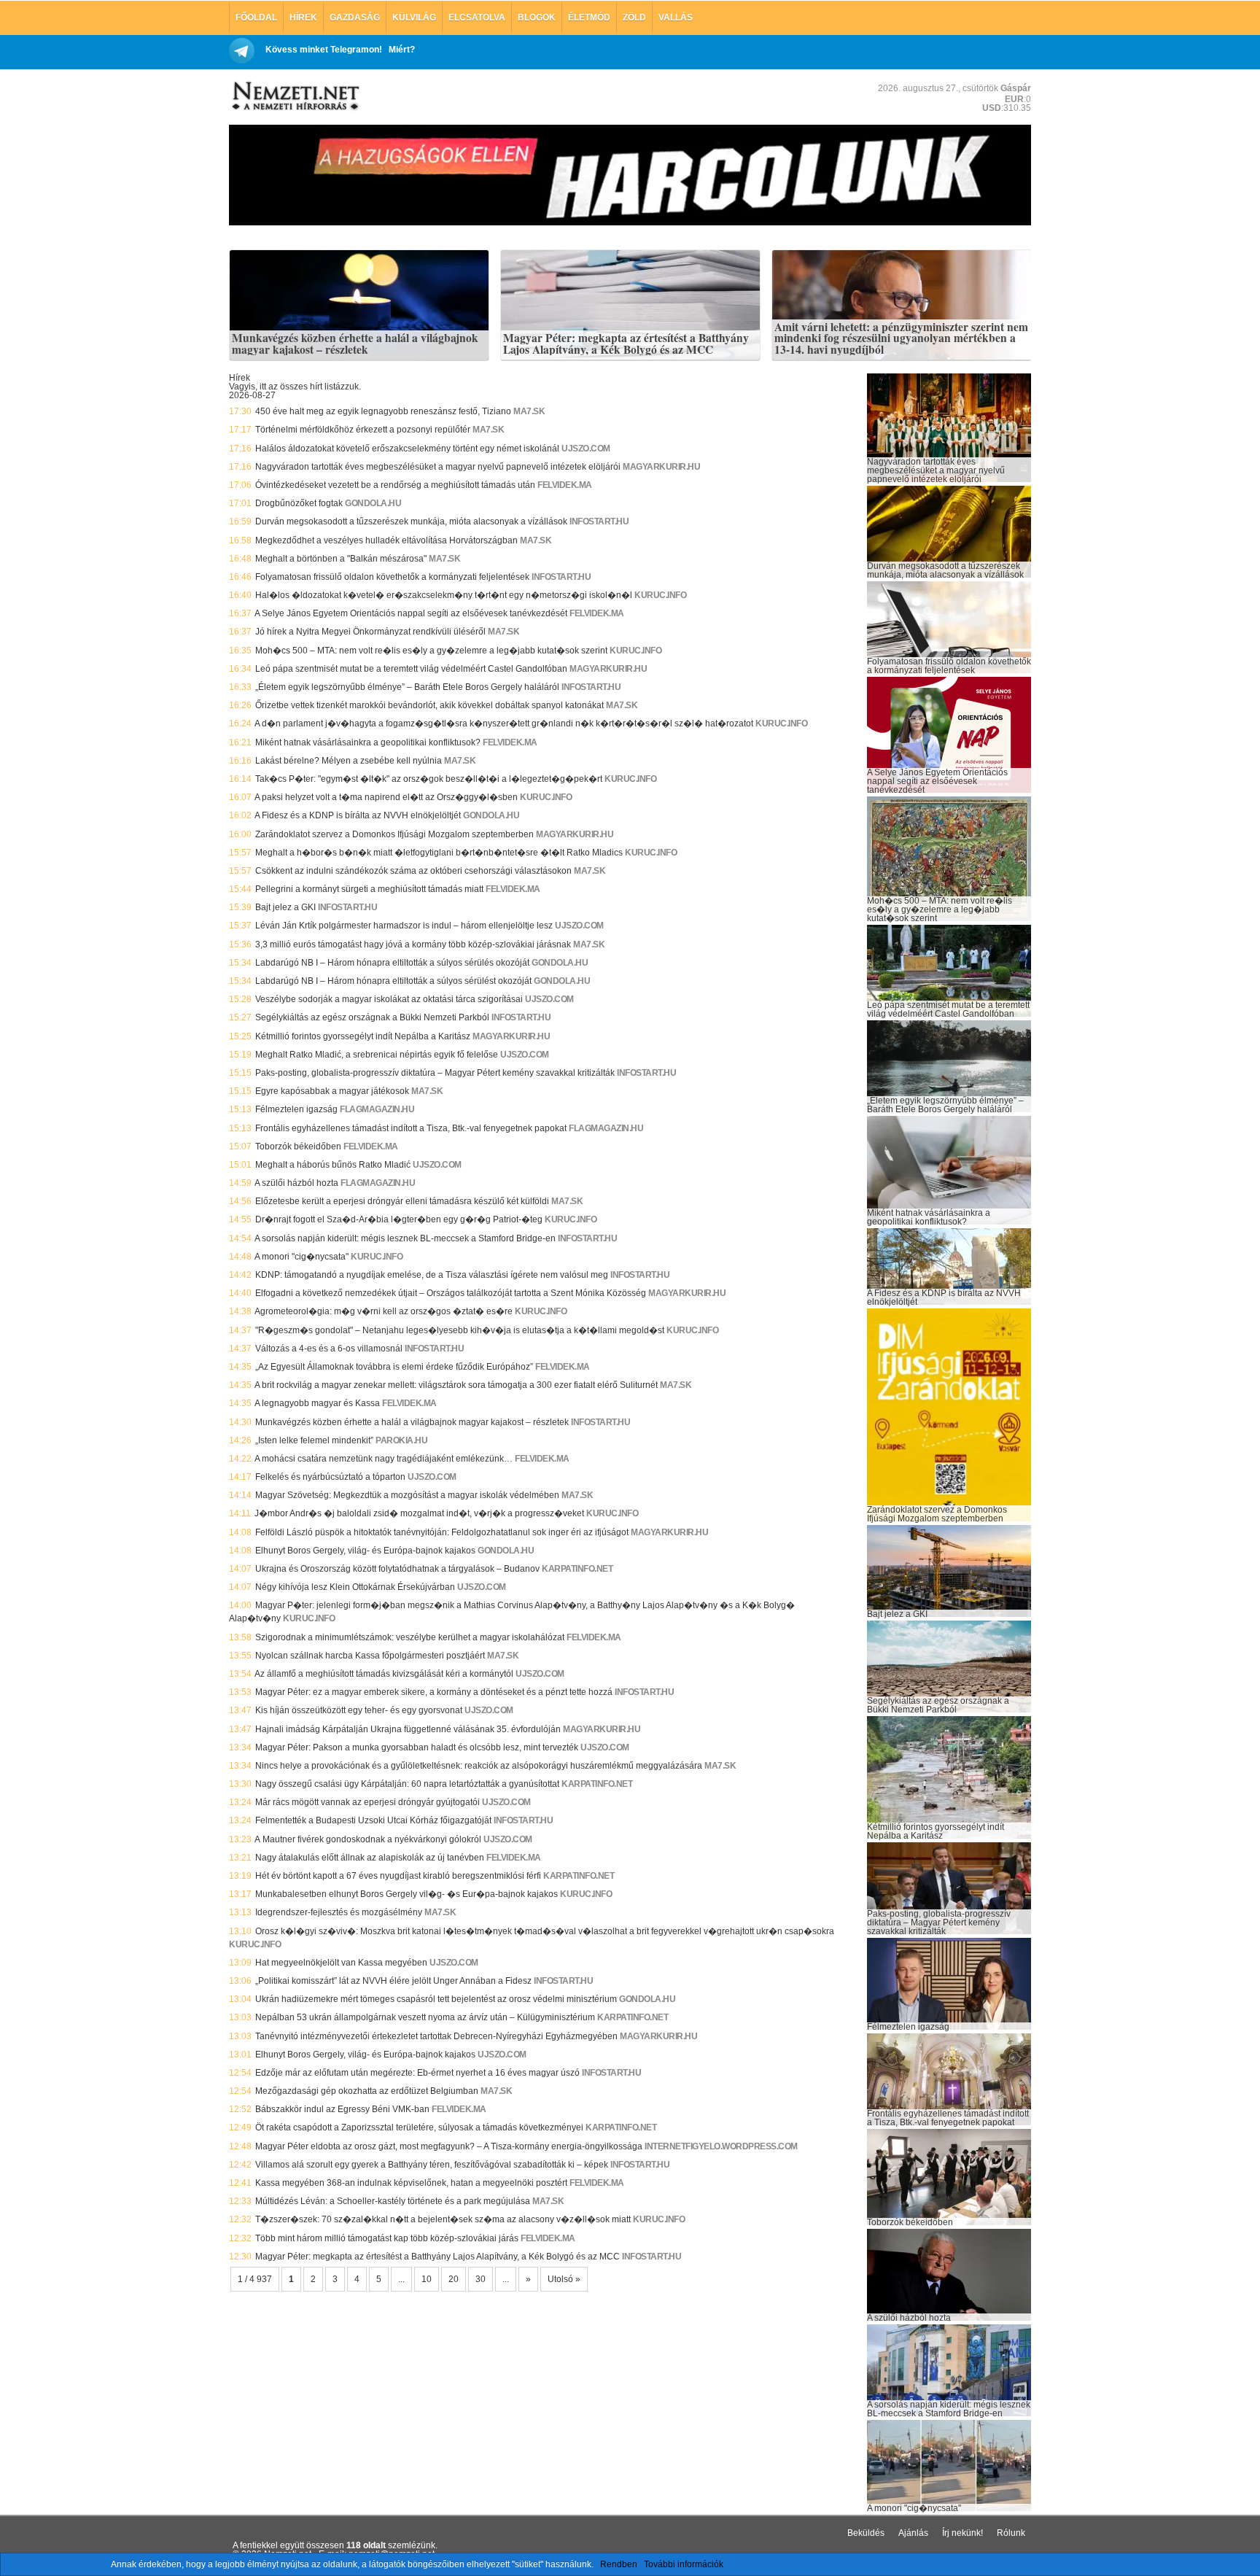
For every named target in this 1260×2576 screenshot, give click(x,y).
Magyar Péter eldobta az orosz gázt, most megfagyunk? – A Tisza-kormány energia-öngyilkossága (449, 2146)
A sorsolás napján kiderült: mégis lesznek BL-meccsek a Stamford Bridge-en (405, 1238)
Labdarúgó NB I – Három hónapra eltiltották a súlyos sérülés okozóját (392, 963)
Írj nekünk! (962, 2533)
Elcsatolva (477, 18)
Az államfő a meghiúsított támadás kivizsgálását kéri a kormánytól (384, 1674)
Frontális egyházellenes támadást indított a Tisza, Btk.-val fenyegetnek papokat (411, 1128)
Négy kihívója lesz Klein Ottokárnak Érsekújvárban (355, 1587)
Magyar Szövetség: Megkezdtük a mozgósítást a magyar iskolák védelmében (407, 1495)
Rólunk (1011, 2533)
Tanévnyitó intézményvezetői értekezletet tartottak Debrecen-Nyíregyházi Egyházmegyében (436, 2036)
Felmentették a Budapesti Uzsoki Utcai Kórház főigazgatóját (373, 1820)
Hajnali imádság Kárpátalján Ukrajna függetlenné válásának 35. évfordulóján (408, 1729)
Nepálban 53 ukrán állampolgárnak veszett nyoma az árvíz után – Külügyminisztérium (425, 2017)
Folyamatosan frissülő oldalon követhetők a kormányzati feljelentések (392, 577)
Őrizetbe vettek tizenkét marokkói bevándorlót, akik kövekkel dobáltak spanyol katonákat (429, 705)
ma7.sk (529, 411)
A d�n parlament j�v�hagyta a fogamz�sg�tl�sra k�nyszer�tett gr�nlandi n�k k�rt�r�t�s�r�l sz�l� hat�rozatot (504, 723)
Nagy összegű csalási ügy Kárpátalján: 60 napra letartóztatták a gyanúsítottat (407, 1784)
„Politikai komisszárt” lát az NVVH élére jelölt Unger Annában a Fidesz (393, 1981)
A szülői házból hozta (296, 1183)
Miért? (402, 50)
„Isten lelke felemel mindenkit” (314, 1440)
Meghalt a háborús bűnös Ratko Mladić (333, 1165)
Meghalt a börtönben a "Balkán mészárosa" (341, 559)
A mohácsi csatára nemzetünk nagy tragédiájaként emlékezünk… (384, 1459)
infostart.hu (599, 521)
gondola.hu (373, 503)
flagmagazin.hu (377, 1109)
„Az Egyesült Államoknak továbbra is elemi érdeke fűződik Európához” (394, 1367)
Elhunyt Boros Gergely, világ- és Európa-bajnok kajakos (365, 1551)
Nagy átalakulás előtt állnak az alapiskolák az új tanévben (370, 1858)
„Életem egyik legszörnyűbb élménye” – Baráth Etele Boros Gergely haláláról (407, 687)
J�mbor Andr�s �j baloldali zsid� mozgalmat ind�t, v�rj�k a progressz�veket (419, 1513)
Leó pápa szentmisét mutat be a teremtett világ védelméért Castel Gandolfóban (411, 669)
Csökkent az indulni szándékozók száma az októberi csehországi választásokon (413, 871)
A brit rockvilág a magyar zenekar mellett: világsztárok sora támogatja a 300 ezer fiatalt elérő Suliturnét (456, 1385)
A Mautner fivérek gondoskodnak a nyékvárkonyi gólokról (368, 1839)
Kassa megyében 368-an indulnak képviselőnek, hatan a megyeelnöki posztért (411, 2183)
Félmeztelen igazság (296, 1109)
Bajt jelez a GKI (285, 907)
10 (427, 2279)
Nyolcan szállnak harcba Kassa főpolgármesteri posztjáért (370, 1656)
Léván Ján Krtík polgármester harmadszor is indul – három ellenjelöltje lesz (404, 926)
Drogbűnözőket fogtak (299, 503)
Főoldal (256, 18)
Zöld (634, 18)
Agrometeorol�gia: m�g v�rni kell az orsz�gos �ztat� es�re (384, 1311)
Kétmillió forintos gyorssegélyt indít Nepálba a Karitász (363, 1036)
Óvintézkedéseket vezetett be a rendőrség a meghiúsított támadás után (395, 485)
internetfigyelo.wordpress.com (721, 2146)
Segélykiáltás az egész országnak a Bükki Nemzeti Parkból (372, 1017)
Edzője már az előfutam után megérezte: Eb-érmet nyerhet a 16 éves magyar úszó (417, 2073)
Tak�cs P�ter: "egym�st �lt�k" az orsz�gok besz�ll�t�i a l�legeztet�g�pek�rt (429, 779)
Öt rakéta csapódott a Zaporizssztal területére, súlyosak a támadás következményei (419, 2127)
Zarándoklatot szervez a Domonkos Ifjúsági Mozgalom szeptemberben (394, 834)
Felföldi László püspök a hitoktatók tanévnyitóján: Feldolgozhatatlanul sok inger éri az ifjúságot (442, 1532)
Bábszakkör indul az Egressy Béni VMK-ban (342, 2109)
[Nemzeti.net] (295, 96)
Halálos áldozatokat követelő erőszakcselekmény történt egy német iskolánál (407, 449)
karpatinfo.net (577, 1569)
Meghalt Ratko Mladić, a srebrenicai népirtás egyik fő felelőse (377, 1055)
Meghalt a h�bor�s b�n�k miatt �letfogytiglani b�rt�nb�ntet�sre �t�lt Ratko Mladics (439, 853)
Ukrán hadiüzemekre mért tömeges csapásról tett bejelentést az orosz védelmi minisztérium (436, 1999)
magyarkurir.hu (661, 467)
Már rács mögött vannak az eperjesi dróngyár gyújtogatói (367, 1802)
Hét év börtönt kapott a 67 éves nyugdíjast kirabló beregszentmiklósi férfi (398, 1876)
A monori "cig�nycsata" (302, 1257)
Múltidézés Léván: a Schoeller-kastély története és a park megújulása (393, 2201)
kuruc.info (660, 595)
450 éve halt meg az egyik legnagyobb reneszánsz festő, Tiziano (383, 411)
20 (454, 2279)
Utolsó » (564, 2279)
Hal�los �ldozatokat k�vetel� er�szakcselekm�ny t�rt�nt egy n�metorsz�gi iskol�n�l (444, 595)
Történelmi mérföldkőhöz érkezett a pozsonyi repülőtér (363, 430)
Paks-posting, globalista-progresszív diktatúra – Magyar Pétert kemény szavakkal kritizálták (435, 1073)
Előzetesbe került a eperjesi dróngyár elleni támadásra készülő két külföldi (402, 1201)
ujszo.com (586, 449)
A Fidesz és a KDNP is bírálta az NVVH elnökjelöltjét (358, 815)
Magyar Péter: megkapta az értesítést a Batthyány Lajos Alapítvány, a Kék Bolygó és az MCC (626, 344)
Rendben (619, 2564)
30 (481, 2279)
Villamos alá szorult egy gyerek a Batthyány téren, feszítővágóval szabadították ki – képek (432, 2165)
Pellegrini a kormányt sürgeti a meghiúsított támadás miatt (369, 889)
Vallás (676, 18)
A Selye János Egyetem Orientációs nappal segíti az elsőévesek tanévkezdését (411, 613)
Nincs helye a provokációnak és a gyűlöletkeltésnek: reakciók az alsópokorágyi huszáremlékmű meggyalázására (479, 1766)
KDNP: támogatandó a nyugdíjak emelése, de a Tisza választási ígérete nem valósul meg (432, 1275)
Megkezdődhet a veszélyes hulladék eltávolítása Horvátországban (386, 540)
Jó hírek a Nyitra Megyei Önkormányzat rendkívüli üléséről (370, 632)
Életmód (589, 18)
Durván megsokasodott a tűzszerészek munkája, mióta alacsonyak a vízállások (411, 521)
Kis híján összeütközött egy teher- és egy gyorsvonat (359, 1710)
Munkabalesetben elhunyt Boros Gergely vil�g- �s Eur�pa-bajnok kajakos (407, 1894)
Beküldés (866, 2533)
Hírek (303, 18)
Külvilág (414, 18)
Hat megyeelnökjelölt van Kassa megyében (341, 1963)
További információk (684, 2564)
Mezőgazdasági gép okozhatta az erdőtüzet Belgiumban (367, 2091)
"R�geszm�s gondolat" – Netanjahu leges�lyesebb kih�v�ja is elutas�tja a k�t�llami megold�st (460, 1330)
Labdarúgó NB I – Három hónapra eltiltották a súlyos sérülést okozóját (393, 981)
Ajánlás (913, 2533)
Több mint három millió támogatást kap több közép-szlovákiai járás (387, 2238)
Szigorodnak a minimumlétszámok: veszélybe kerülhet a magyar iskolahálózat (410, 1637)
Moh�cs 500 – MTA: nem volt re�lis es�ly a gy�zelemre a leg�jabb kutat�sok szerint (431, 651)
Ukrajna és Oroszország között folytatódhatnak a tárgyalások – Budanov (397, 1569)
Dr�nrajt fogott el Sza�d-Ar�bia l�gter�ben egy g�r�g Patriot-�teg (399, 1219)
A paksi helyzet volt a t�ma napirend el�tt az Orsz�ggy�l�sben (386, 797)
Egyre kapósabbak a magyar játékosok (332, 1091)
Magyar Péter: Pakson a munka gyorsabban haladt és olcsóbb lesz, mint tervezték (417, 1747)
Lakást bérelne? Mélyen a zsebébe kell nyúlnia (349, 761)
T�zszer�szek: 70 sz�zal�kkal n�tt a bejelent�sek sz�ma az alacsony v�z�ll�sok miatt (443, 2219)
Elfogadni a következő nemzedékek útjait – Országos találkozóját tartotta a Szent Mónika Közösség (451, 1293)
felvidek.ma (565, 485)
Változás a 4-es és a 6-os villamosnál (329, 1349)
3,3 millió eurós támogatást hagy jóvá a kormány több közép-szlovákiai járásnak (413, 944)
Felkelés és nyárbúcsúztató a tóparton (330, 1477)
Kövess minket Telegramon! (324, 50)
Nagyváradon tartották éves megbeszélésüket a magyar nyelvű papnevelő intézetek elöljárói (438, 467)
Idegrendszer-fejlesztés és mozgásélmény (339, 1912)
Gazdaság (355, 18)
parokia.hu (401, 1440)
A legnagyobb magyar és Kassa (317, 1403)
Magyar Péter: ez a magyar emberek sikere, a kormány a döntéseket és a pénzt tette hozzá (434, 1692)
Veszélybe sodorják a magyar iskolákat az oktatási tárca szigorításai (389, 999)
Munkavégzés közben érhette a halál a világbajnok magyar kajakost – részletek (355, 344)
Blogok (537, 18)
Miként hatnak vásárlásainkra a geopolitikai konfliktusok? (368, 742)
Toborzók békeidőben (298, 1147)
